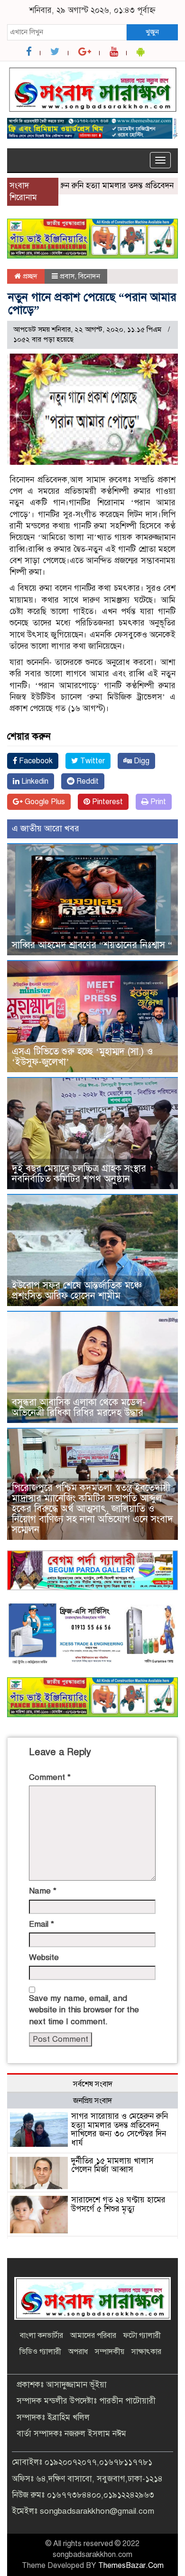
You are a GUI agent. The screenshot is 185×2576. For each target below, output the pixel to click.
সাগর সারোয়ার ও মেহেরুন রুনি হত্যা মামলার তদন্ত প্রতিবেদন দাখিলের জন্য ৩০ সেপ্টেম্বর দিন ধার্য (120, 2129)
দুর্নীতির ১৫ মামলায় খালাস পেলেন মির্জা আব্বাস (112, 2165)
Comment (50, 1777)
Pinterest (106, 802)
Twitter (92, 761)
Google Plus (44, 802)
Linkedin (34, 781)
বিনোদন (89, 276)
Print (157, 802)
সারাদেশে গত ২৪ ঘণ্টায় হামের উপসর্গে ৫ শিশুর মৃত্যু (118, 2204)
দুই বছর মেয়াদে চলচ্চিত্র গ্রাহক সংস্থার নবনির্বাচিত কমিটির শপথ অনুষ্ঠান (79, 1174)
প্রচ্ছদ (29, 276)
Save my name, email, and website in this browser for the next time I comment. (84, 2010)
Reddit (87, 781)
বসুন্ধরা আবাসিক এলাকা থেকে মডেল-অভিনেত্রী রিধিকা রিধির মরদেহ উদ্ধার (79, 1408)
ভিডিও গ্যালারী (40, 2352)
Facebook (35, 761)
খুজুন (152, 32)
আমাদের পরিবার (93, 2336)
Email (42, 1924)
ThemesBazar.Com (131, 2566)
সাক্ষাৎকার (146, 2352)
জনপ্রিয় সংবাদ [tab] (92, 2101)
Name (43, 1891)
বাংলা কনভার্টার (42, 2336)
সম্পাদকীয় (110, 2352)
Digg (141, 761)
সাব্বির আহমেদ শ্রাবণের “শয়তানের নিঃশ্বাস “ (92, 945)
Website (44, 1957)
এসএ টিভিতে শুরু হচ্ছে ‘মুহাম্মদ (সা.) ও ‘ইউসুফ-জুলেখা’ (83, 1057)
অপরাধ (78, 2352)
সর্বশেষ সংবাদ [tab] (93, 2084)
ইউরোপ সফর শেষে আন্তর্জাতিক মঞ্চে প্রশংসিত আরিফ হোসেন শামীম (77, 1291)
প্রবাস (67, 276)
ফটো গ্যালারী (142, 2336)
